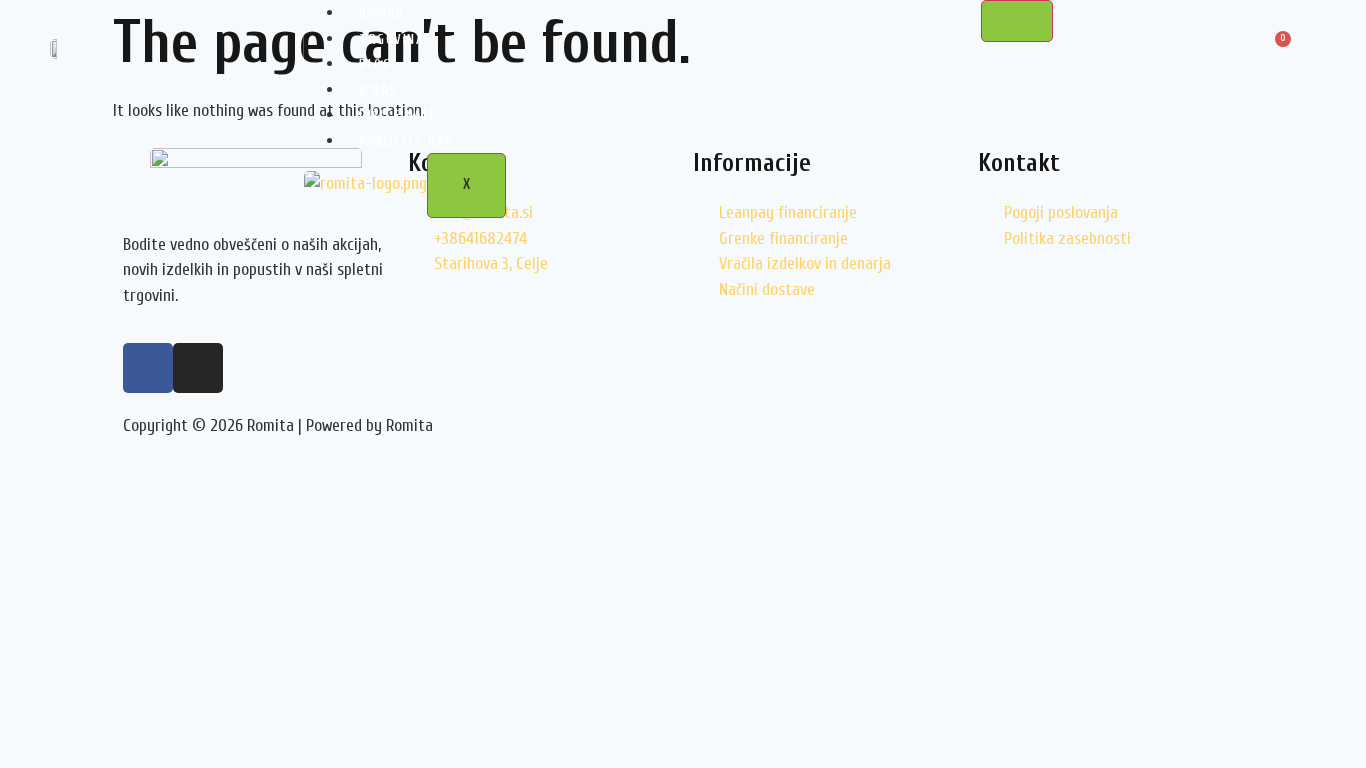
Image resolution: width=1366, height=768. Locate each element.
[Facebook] (148, 368)
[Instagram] (198, 368)
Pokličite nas (406, 141)
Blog (375, 64)
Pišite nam (396, 115)
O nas (378, 90)
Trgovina (391, 39)
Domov (382, 13)
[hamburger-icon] (1017, 21)
